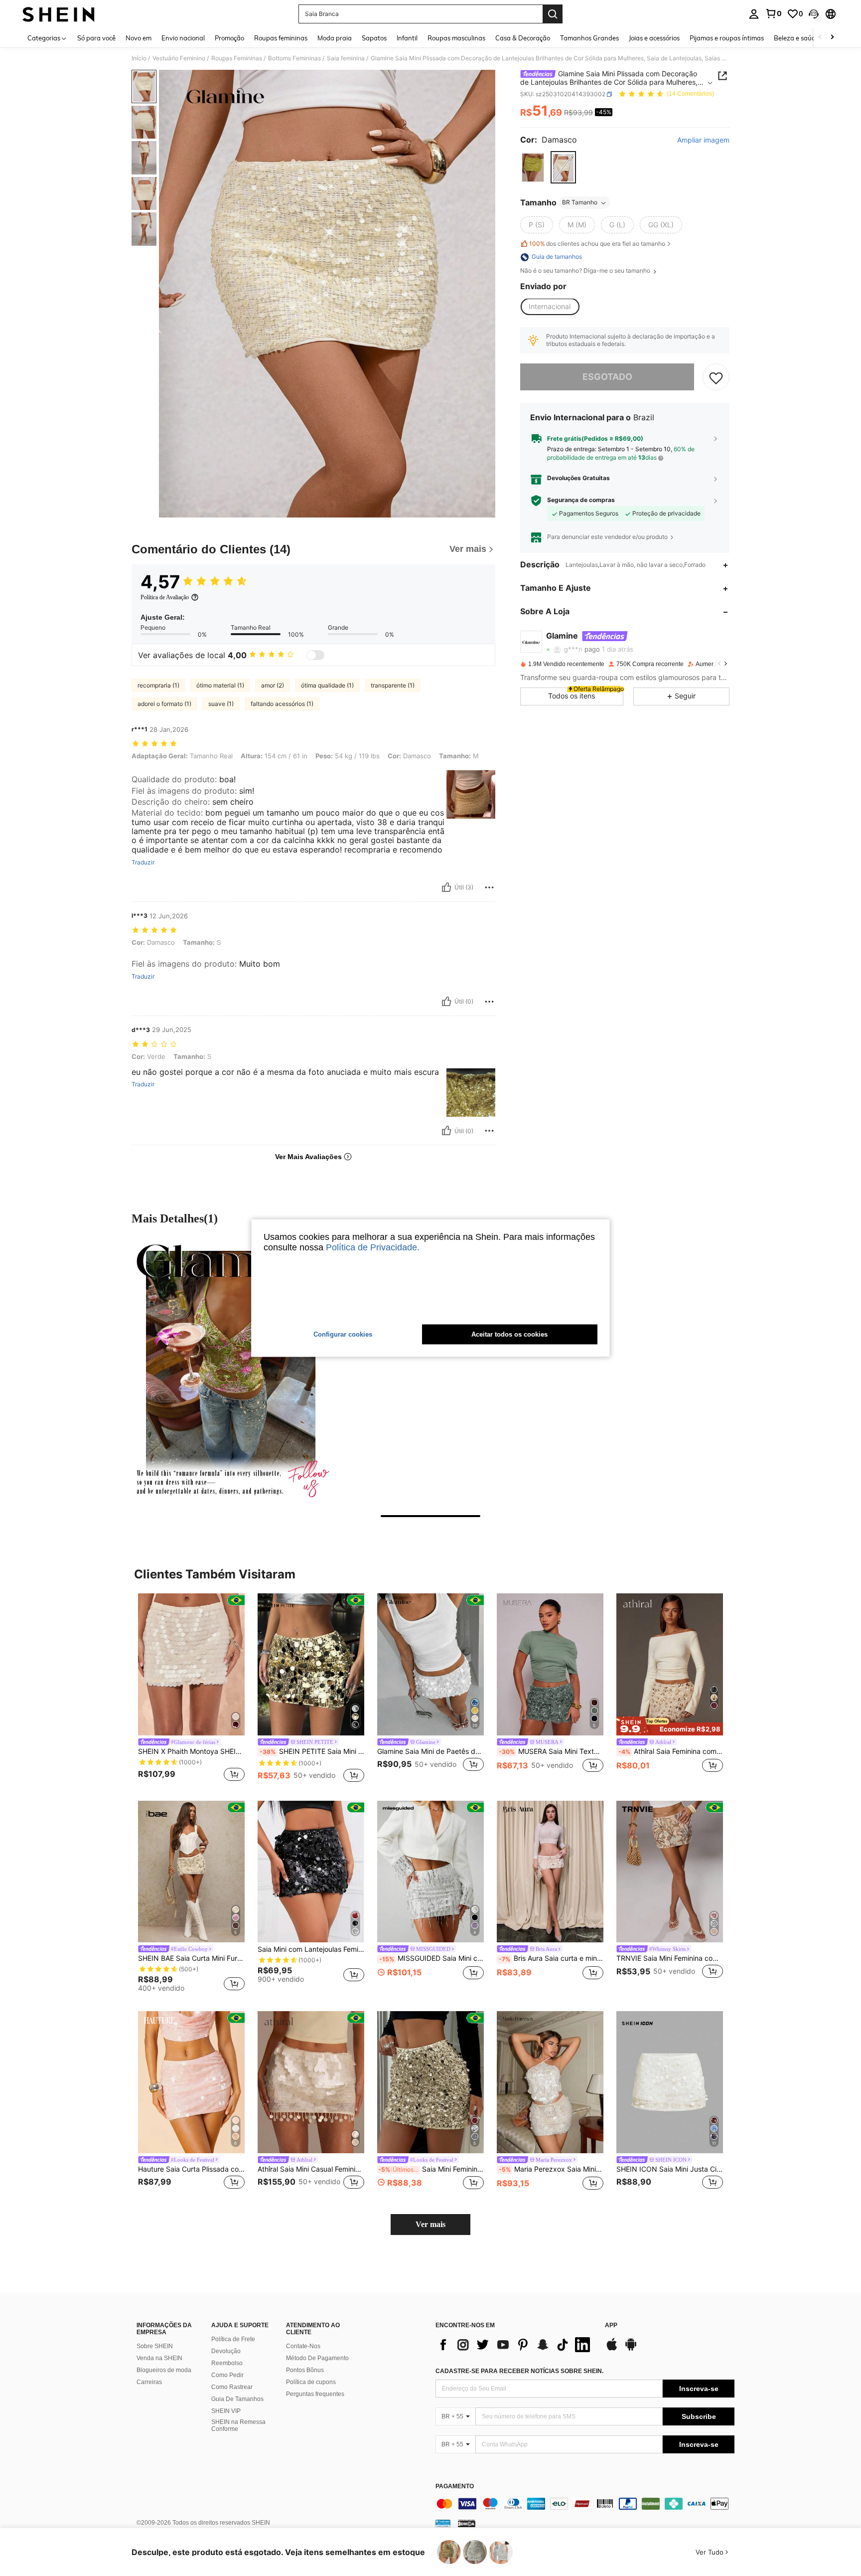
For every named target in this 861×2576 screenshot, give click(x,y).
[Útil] (446, 887)
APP (611, 2325)
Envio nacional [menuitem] (183, 38)
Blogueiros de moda (164, 2370)
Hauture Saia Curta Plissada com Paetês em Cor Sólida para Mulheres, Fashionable (191, 2169)
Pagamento (455, 2487)
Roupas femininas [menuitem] (281, 38)
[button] (814, 14)
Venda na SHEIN (159, 2358)
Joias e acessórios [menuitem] (654, 38)
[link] (773, 13)
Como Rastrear (232, 2387)
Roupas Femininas (237, 58)
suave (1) (221, 704)
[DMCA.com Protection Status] (467, 2523)
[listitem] (191, 1689)
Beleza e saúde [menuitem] (796, 38)
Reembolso (227, 2363)
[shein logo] (59, 14)
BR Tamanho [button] (580, 203)
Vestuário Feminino (179, 58)
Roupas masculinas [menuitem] (456, 38)
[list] (515, 2345)
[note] (670, 1726)
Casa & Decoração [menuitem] (523, 38)
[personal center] (754, 14)
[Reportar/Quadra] (489, 887)
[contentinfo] (585, 2504)
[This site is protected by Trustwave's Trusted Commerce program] (443, 2523)
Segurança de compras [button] (581, 501)
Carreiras (149, 2382)
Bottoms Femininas (294, 58)
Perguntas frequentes (315, 2394)
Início (139, 58)
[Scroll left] (820, 38)
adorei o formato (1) (164, 704)
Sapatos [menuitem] (374, 38)
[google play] (631, 2349)
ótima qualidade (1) (327, 685)
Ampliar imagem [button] (703, 140)
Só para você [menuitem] (96, 38)
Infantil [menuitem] (407, 38)
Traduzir (143, 862)
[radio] (533, 168)
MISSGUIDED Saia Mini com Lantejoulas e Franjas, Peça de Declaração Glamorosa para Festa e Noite (431, 1958)
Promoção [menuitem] (229, 38)
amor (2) (273, 685)
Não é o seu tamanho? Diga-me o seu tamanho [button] (586, 271)
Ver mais (430, 2224)
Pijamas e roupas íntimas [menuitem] (727, 38)
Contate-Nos (303, 2346)
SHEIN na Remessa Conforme (238, 2425)
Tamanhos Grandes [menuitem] (589, 38)
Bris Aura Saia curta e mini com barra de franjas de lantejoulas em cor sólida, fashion (551, 1958)
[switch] (315, 655)
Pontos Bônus (305, 2370)
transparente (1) (393, 685)
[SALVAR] (716, 377)
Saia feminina (346, 58)
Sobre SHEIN (155, 2346)
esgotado (607, 377)
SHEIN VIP (226, 2411)
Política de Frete (233, 2339)
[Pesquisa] (553, 14)
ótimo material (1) (220, 685)
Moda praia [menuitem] (335, 38)
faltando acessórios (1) (282, 704)
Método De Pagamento (317, 2358)
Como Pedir (227, 2375)
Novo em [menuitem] (139, 38)
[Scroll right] (832, 38)
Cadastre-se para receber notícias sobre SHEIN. (519, 2371)
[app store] (612, 2349)
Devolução (226, 2351)
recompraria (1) (158, 685)
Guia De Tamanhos (237, 2399)
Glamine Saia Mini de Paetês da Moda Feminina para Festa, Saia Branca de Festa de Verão (430, 1751)
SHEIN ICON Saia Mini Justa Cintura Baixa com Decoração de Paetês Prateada (670, 2169)
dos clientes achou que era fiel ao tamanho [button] (597, 244)
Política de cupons (311, 2382)
